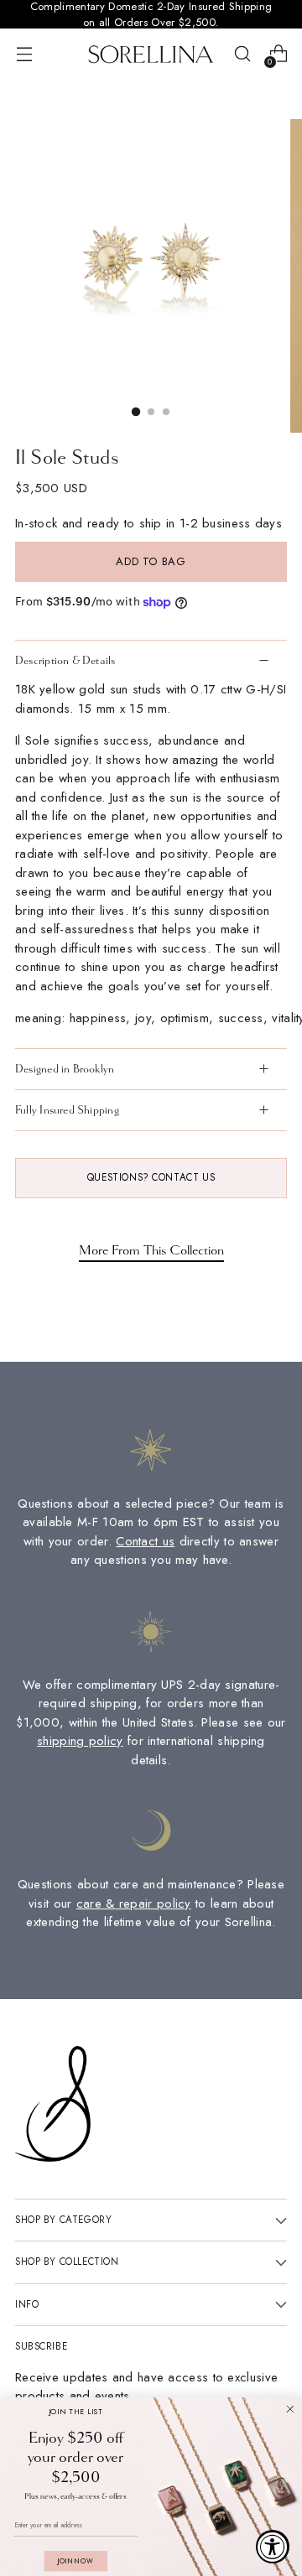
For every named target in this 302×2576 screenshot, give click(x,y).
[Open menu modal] (24, 54)
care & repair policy (134, 1903)
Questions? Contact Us (151, 1177)
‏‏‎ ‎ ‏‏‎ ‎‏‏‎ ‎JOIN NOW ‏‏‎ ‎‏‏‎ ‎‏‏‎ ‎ (75, 2561)
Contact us (145, 1541)
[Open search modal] (242, 54)
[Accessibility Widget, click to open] (273, 2547)
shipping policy (80, 1741)
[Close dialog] (290, 2409)
